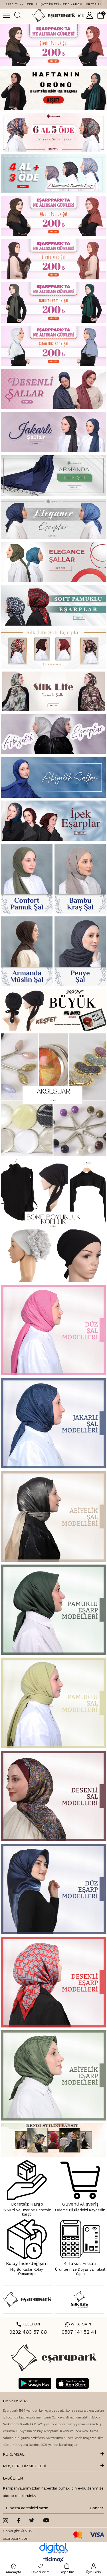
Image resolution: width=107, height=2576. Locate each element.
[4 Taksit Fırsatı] (80, 2239)
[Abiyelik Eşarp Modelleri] (54, 2075)
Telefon (28, 2324)
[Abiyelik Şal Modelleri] (54, 1516)
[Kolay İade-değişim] (27, 2239)
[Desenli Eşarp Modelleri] (54, 1982)
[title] (54, 132)
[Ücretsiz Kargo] (27, 2180)
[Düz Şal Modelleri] (54, 1330)
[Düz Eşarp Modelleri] (54, 1889)
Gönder (96, 2508)
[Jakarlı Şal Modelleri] (54, 1423)
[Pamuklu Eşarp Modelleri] (54, 1610)
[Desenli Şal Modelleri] (54, 1796)
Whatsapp (79, 2324)
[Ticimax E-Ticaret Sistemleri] (53, 2560)
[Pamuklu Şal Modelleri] (54, 1703)
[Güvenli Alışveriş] (80, 2180)
